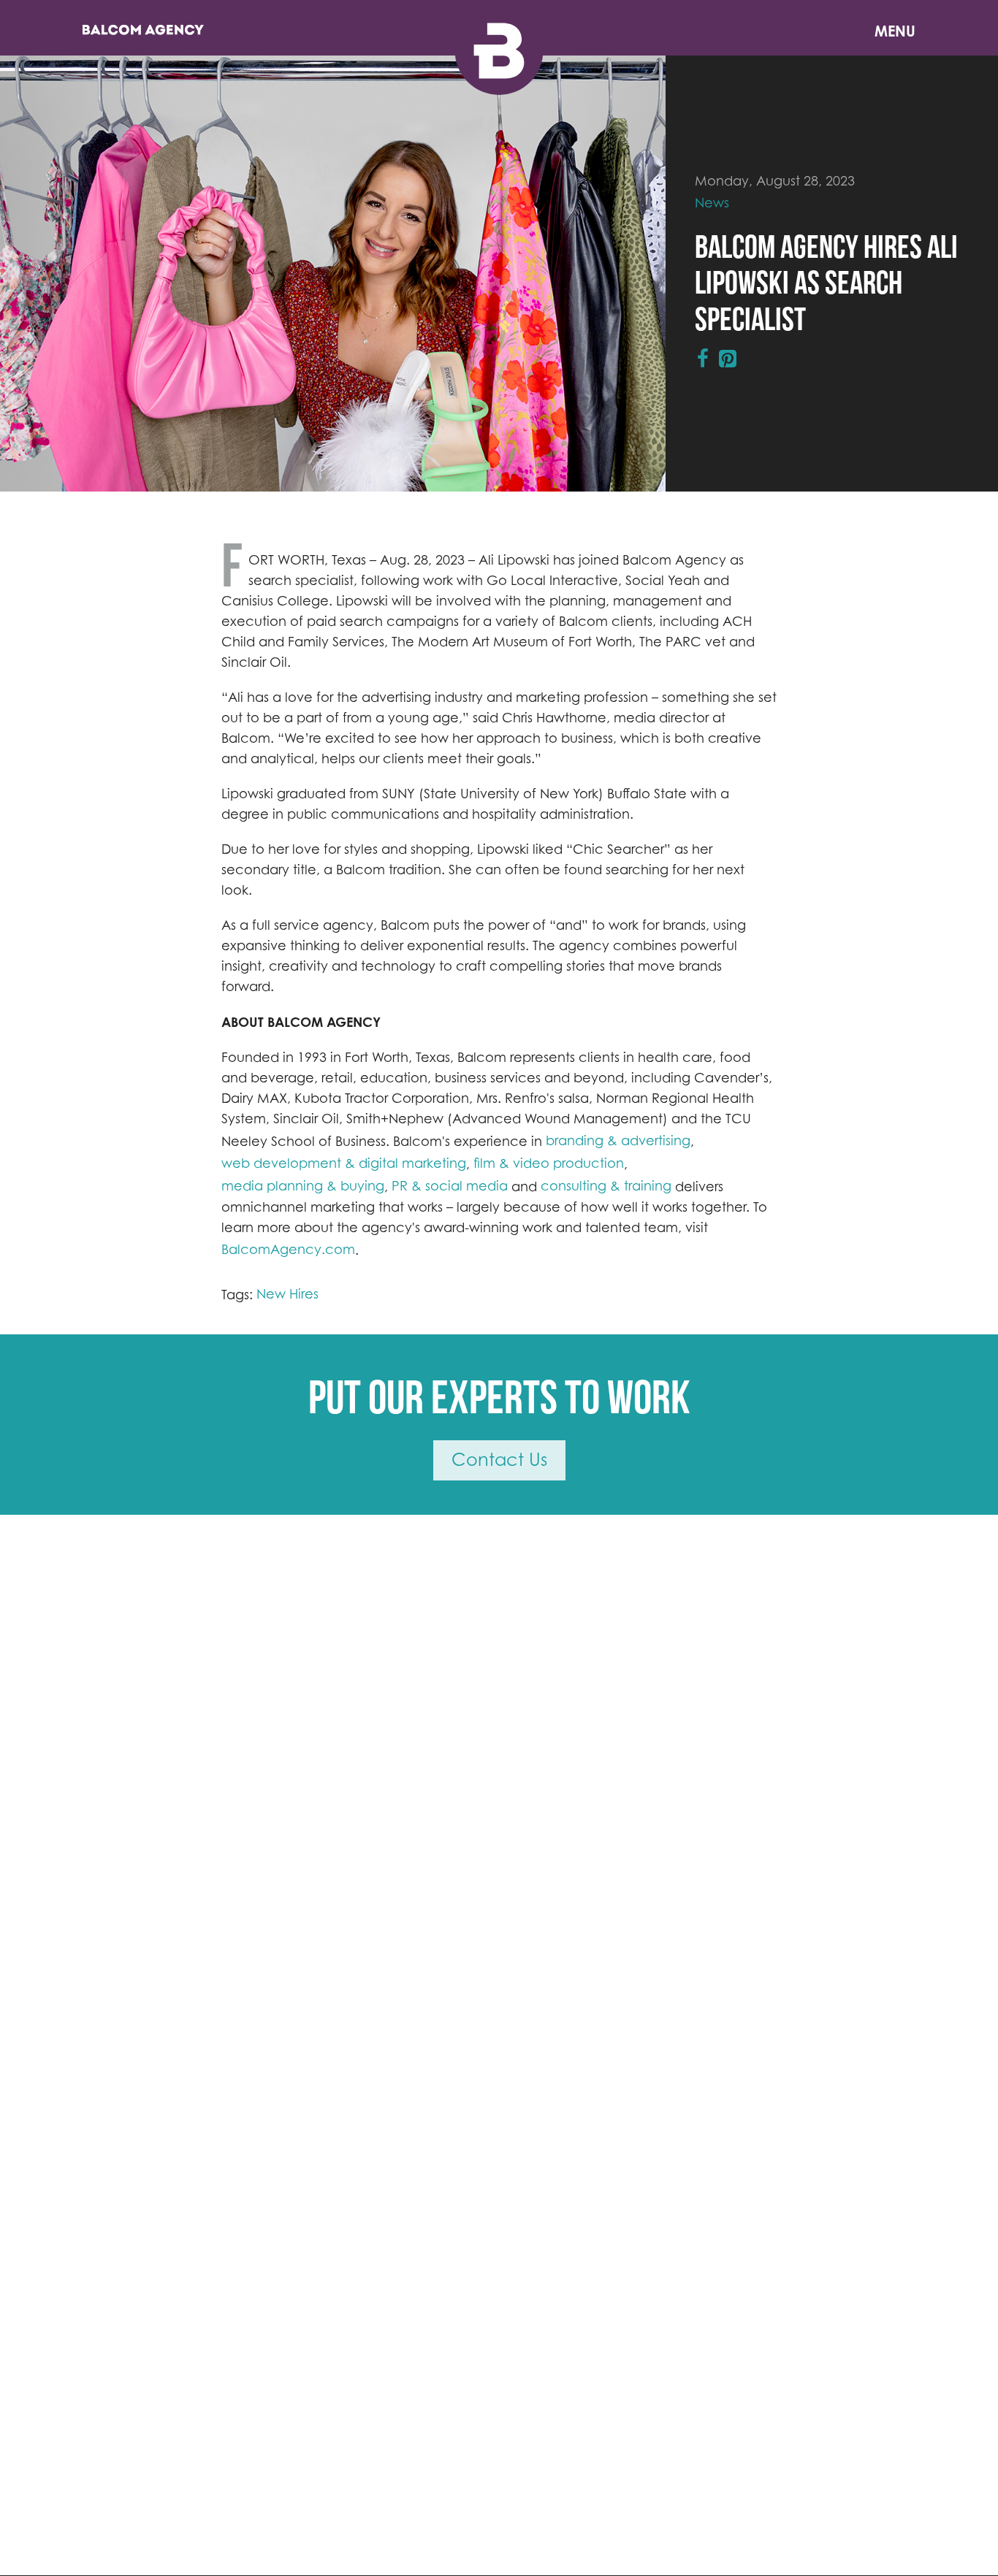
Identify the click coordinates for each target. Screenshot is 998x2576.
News (712, 203)
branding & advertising (618, 1140)
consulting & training (606, 1186)
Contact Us (499, 1460)
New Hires (287, 1294)
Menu (895, 31)
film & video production (549, 1163)
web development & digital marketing (344, 1163)
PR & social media (450, 1186)
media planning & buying (303, 1186)
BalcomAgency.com (288, 1249)
